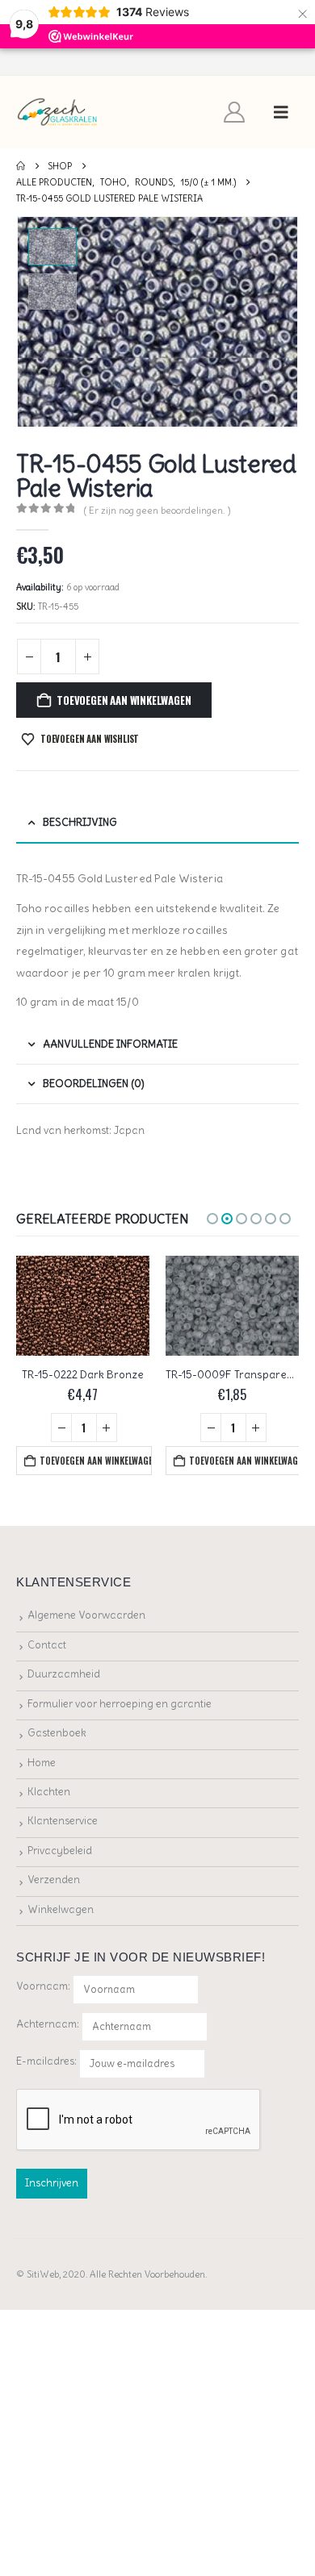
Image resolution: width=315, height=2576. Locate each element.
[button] (281, 112)
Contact (47, 1645)
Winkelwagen (61, 1909)
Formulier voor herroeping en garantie (120, 1704)
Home (42, 1763)
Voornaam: (43, 1986)
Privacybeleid (60, 1851)
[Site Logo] (58, 113)
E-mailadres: (48, 2061)
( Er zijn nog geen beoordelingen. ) (157, 510)
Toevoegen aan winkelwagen (124, 700)
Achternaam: (48, 2024)
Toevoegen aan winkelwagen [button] (95, 1461)
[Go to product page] (83, 1306)
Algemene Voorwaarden (86, 1615)
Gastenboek (57, 1733)
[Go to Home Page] (21, 166)
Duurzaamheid (64, 1674)
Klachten (49, 1792)
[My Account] (235, 112)
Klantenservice (63, 1821)
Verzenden (54, 1880)
